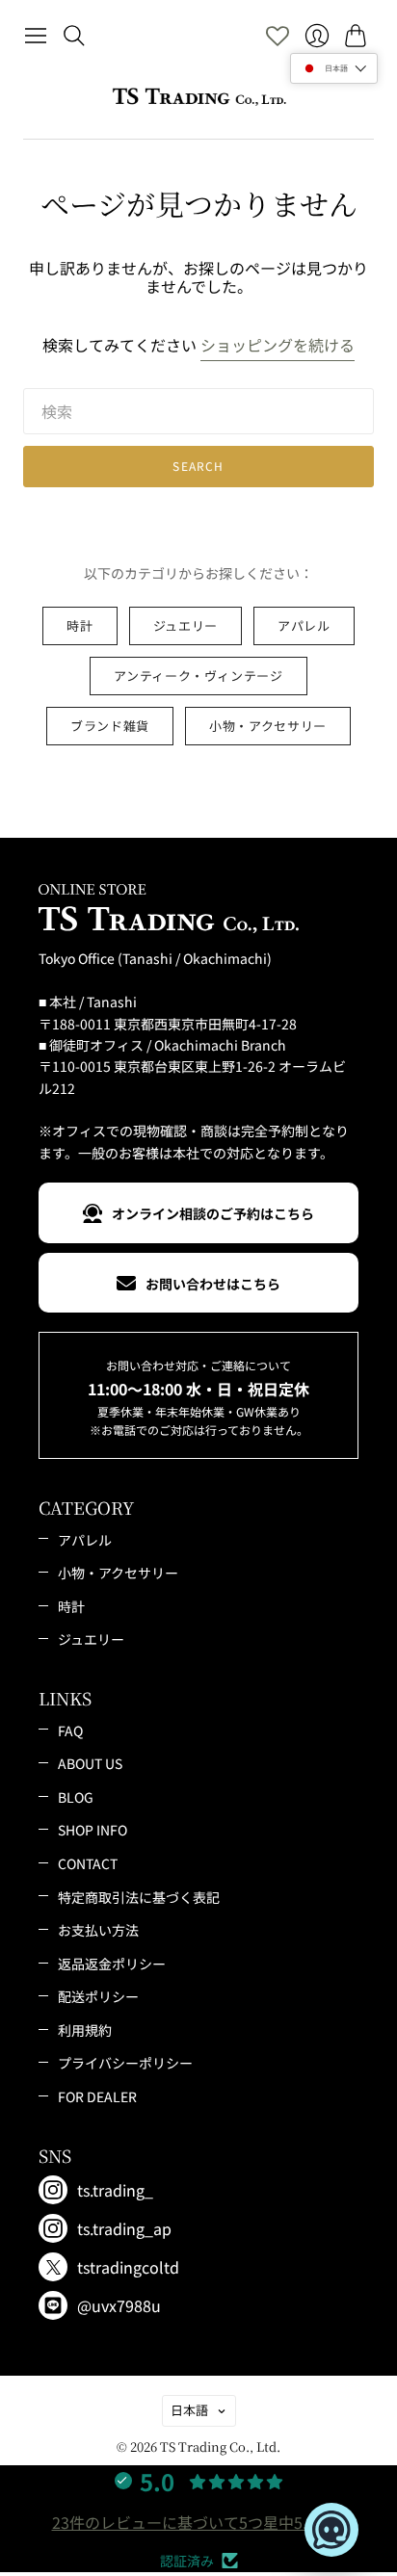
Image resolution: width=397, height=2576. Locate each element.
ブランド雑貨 (110, 726)
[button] (334, 68)
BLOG (76, 1797)
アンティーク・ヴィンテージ (198, 676)
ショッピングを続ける (278, 345)
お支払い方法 (98, 1930)
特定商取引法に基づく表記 (139, 1897)
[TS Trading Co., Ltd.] (199, 96)
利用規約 (85, 2030)
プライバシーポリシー (125, 2063)
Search (198, 466)
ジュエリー (185, 625)
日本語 (189, 2410)
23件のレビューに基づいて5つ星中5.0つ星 (199, 2522)
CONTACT (88, 1863)
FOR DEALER (97, 2096)
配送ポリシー (98, 1996)
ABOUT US (90, 1763)
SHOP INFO (93, 1830)
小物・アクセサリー (268, 726)
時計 (79, 625)
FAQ (70, 1730)
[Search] (74, 36)
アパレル (304, 625)
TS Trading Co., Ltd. (220, 2446)
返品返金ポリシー (112, 1964)
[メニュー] (36, 36)
